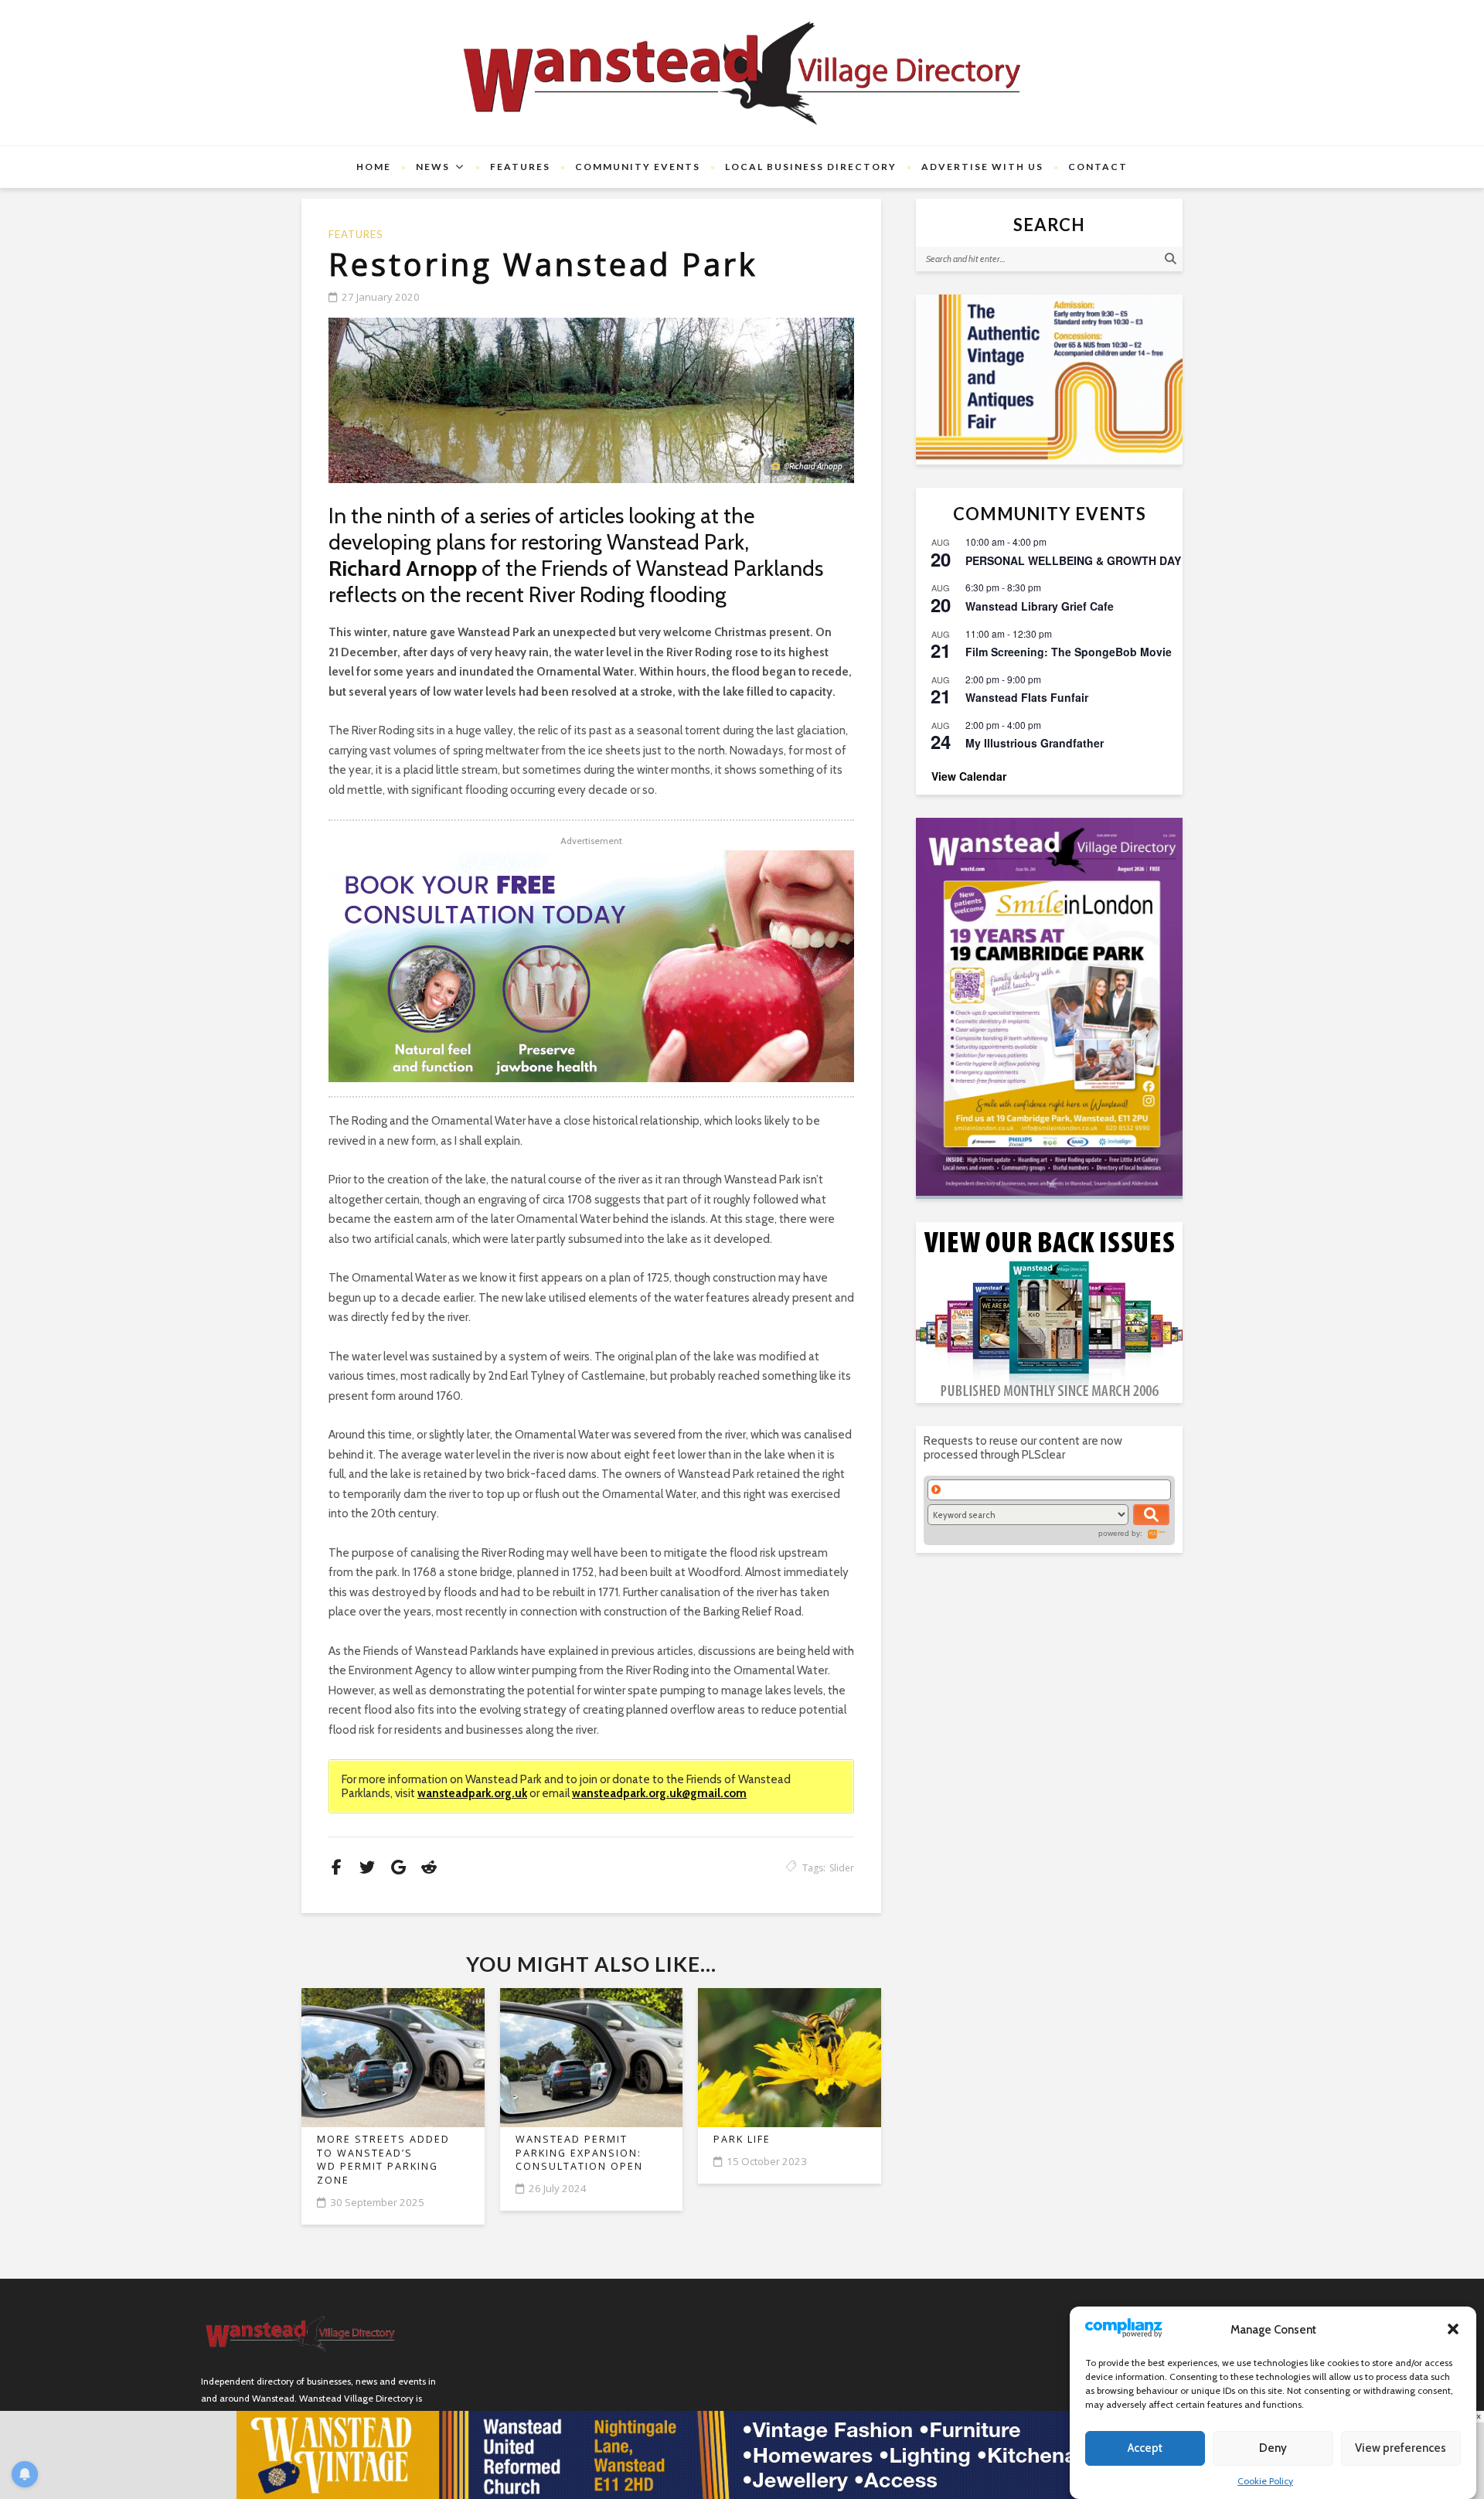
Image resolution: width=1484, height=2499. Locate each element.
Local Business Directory (811, 167)
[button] (1453, 2329)
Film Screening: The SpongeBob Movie (1069, 652)
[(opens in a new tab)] (1049, 1007)
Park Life (742, 2139)
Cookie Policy (1265, 2481)
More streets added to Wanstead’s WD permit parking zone (383, 2160)
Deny (1273, 2449)
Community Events (638, 167)
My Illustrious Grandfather (1035, 743)
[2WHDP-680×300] (591, 966)
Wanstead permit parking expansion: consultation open (579, 2153)
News (433, 167)
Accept (1145, 2449)
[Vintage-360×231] (1049, 380)
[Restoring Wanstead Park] (591, 400)
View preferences (1401, 2449)
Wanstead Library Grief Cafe (1040, 606)
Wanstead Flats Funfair (1027, 697)
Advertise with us (982, 167)
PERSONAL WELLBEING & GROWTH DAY (1073, 560)
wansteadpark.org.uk (472, 1793)
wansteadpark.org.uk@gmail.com (659, 1793)
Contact (1098, 167)
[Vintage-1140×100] (742, 2454)
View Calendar (969, 776)
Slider (842, 1868)
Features (520, 167)
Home (374, 167)
